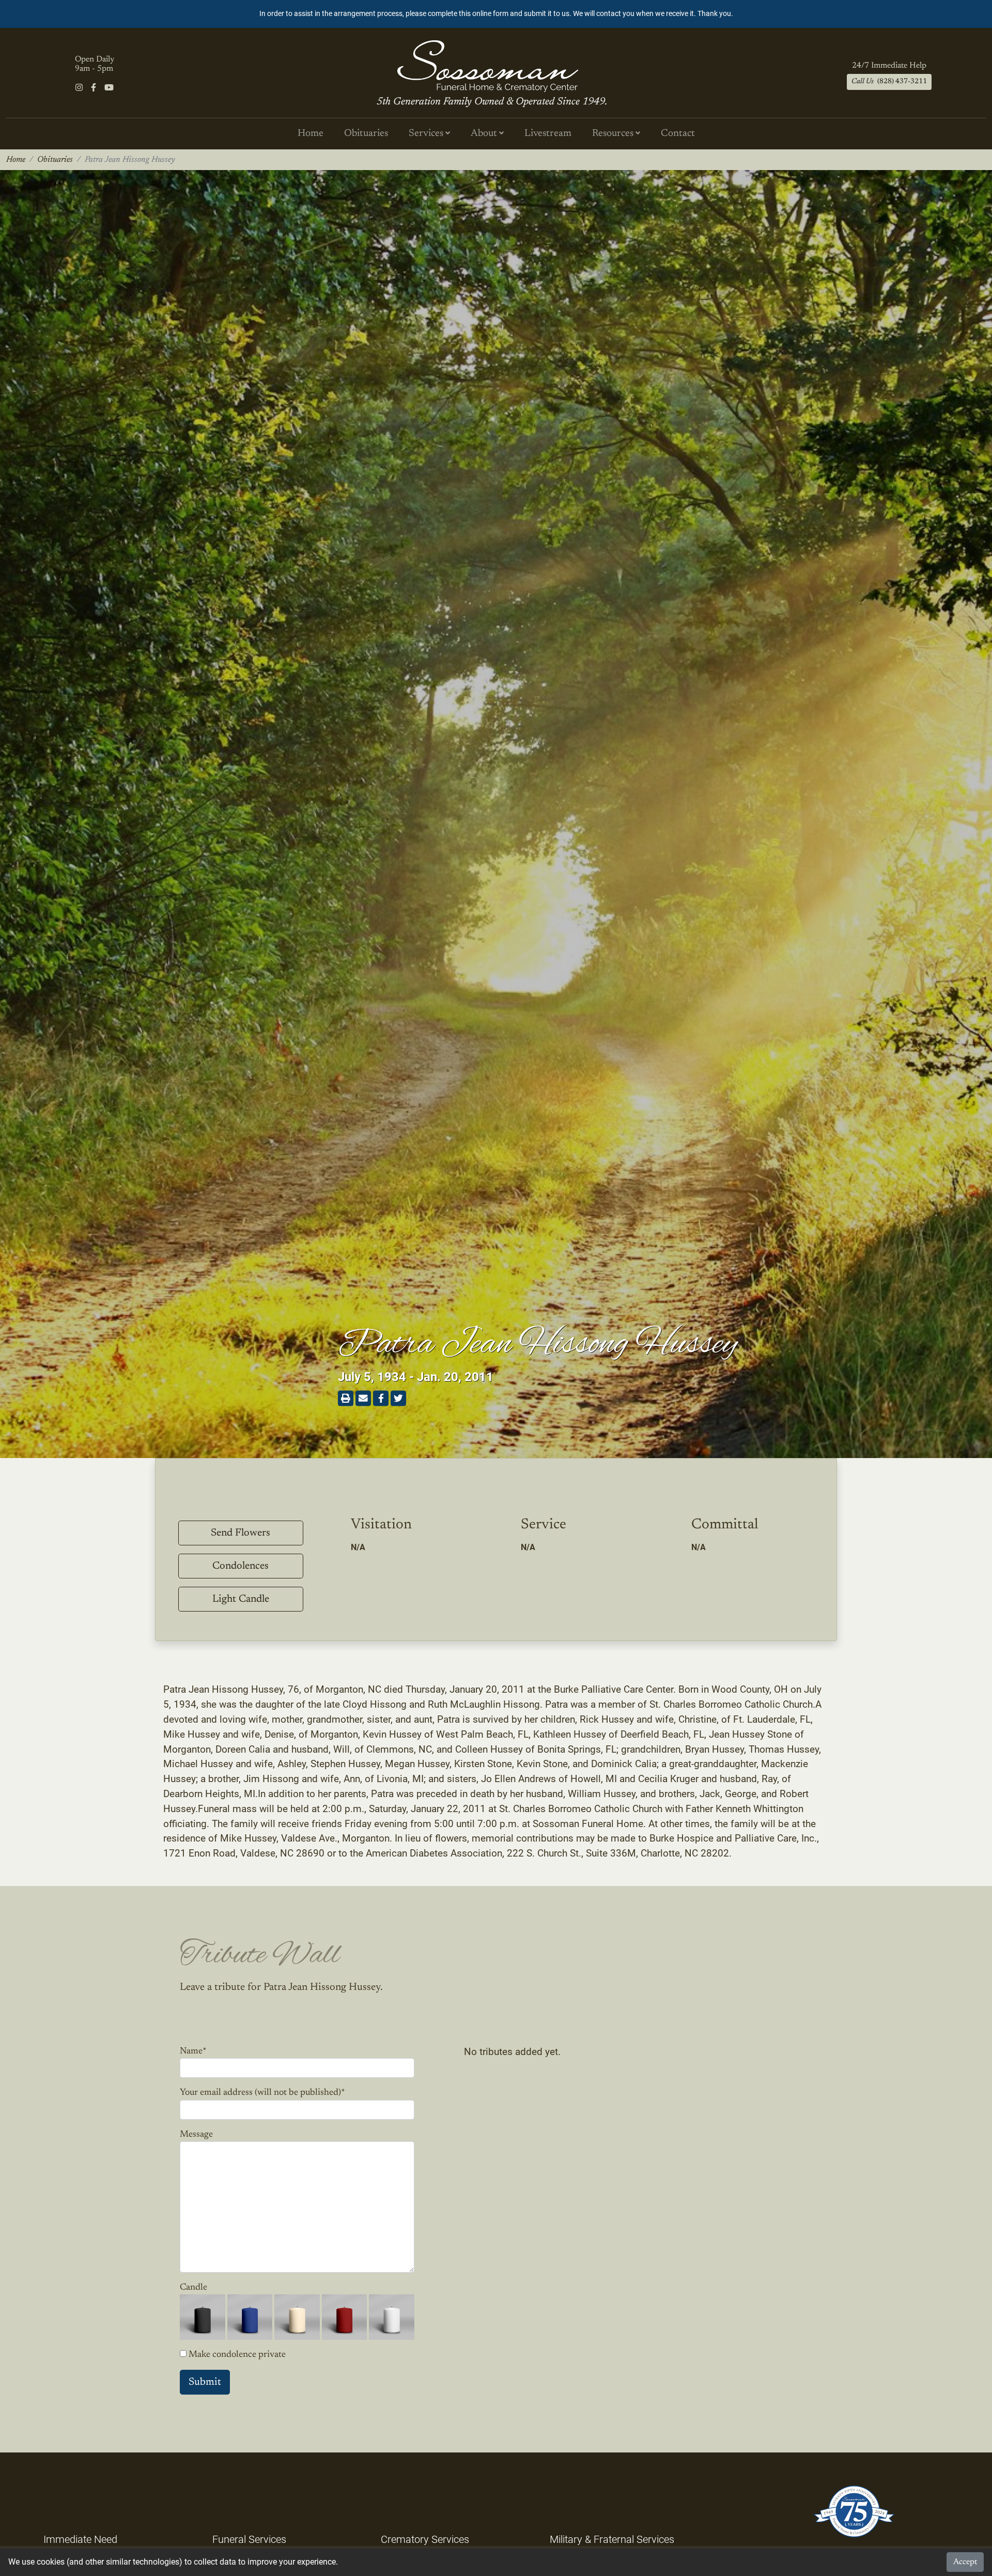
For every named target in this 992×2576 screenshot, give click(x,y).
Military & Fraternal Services (612, 2539)
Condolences (241, 1566)
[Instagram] (79, 88)
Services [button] (427, 134)
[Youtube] (109, 88)
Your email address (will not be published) (262, 2093)
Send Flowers (241, 1533)
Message (196, 2135)
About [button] (485, 134)
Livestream (548, 134)
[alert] (496, 14)
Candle (193, 2288)
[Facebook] (94, 88)
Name (193, 2051)
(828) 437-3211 (889, 82)
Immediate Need (80, 2539)
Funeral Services (249, 2539)
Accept (965, 2562)
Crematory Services (425, 2539)
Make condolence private (237, 2355)
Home (311, 134)
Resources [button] (614, 134)
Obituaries (366, 134)
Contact (678, 134)
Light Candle (241, 1599)
